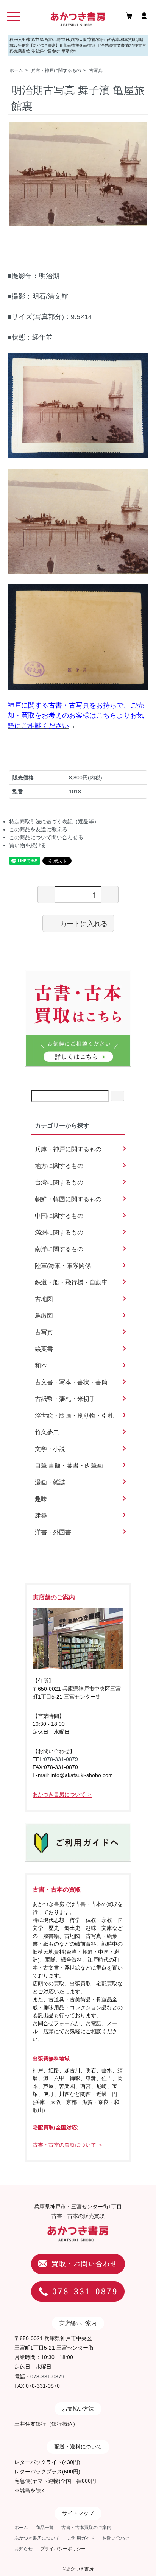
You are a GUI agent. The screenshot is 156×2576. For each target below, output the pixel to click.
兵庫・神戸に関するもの (56, 70)
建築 (41, 1516)
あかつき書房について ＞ (62, 1794)
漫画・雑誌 (50, 1482)
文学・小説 (50, 1449)
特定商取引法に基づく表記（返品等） (54, 821)
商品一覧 (45, 2528)
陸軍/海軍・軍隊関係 (63, 1266)
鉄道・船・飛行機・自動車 (71, 1282)
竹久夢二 (47, 1432)
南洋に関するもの (59, 1249)
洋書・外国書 (53, 1532)
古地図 (44, 1299)
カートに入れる (84, 923)
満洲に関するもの (59, 1232)
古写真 (96, 70)
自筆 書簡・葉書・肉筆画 (69, 1466)
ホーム (16, 70)
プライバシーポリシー (63, 2549)
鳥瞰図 (44, 1316)
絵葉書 (44, 1349)
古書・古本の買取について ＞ (68, 2145)
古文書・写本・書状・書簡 (71, 1382)
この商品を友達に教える (38, 829)
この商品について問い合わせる (46, 837)
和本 (41, 1366)
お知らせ (23, 2549)
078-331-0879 (61, 1759)
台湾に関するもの (59, 1182)
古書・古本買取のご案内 (86, 2528)
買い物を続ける (28, 845)
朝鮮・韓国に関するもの (68, 1199)
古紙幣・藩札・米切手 (65, 1399)
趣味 (41, 1499)
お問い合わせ (116, 2538)
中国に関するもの (59, 1216)
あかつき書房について (37, 2538)
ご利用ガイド (81, 2538)
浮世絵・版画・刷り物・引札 (74, 1416)
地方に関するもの (59, 1166)
